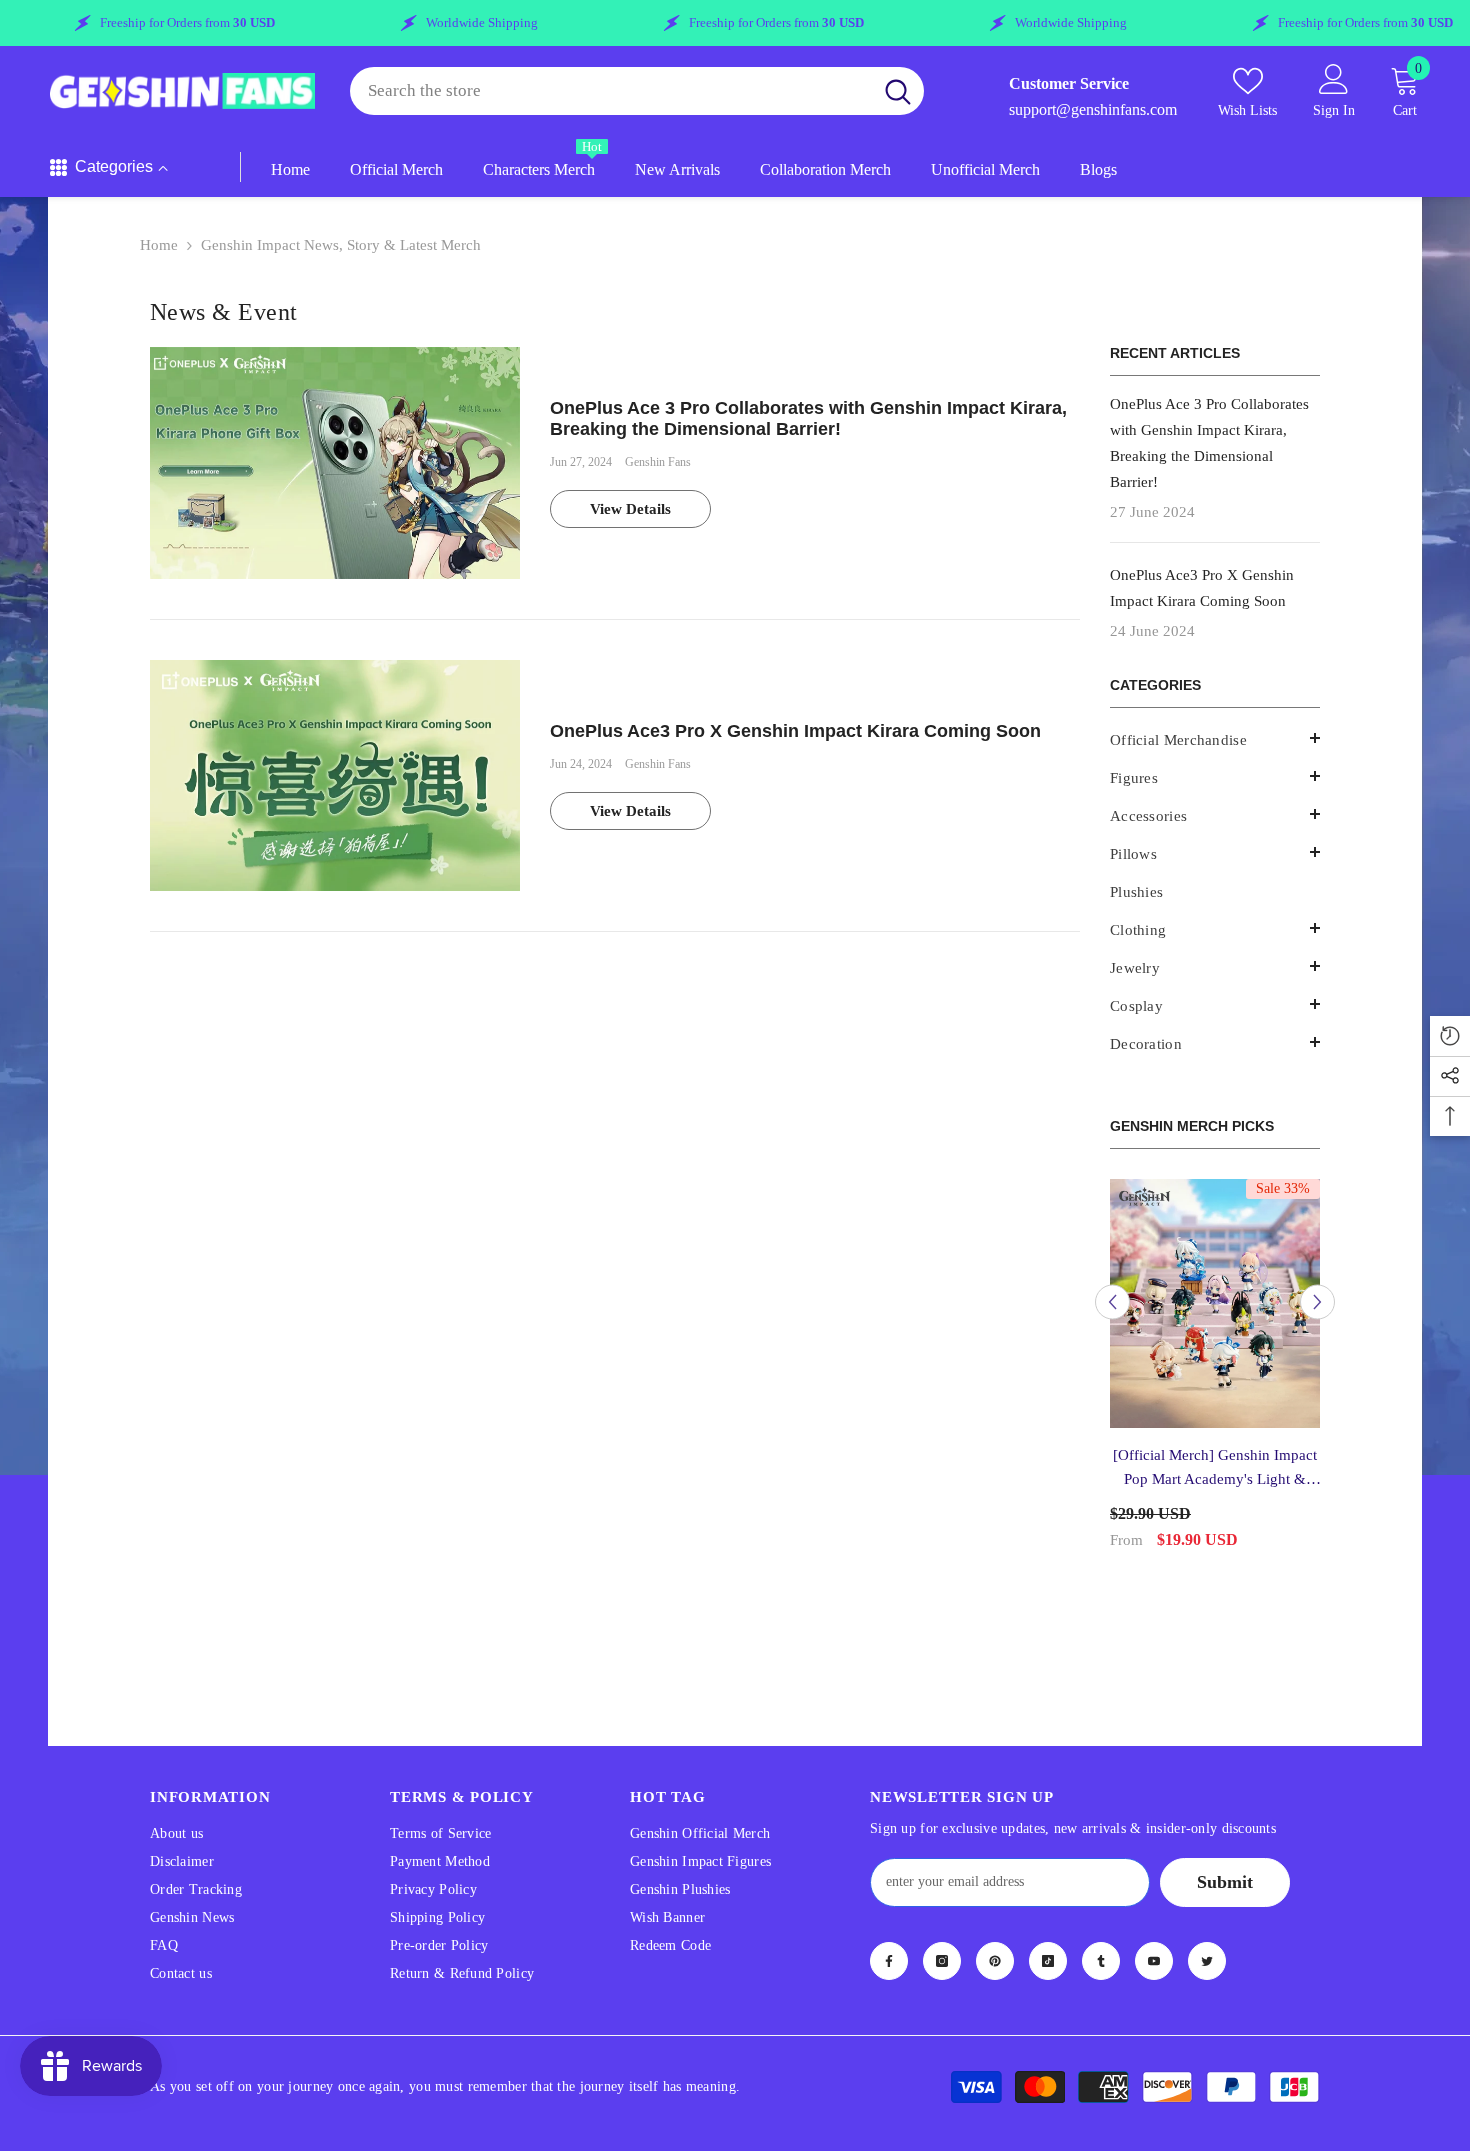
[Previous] (1112, 1289)
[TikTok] (1048, 1935)
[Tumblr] (1101, 1935)
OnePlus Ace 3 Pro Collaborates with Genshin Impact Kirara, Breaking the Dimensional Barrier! (808, 419)
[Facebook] (889, 1935)
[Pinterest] (995, 1935)
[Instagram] (942, 1935)
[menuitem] (1215, 740)
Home (159, 245)
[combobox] (611, 91)
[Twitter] (1207, 1935)
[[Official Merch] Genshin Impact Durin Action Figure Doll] (1221, 1303)
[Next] (1317, 1289)
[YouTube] (1154, 1935)
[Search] (637, 91)
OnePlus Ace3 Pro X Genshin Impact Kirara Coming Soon (795, 731)
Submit (1225, 1856)
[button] (1215, 776)
